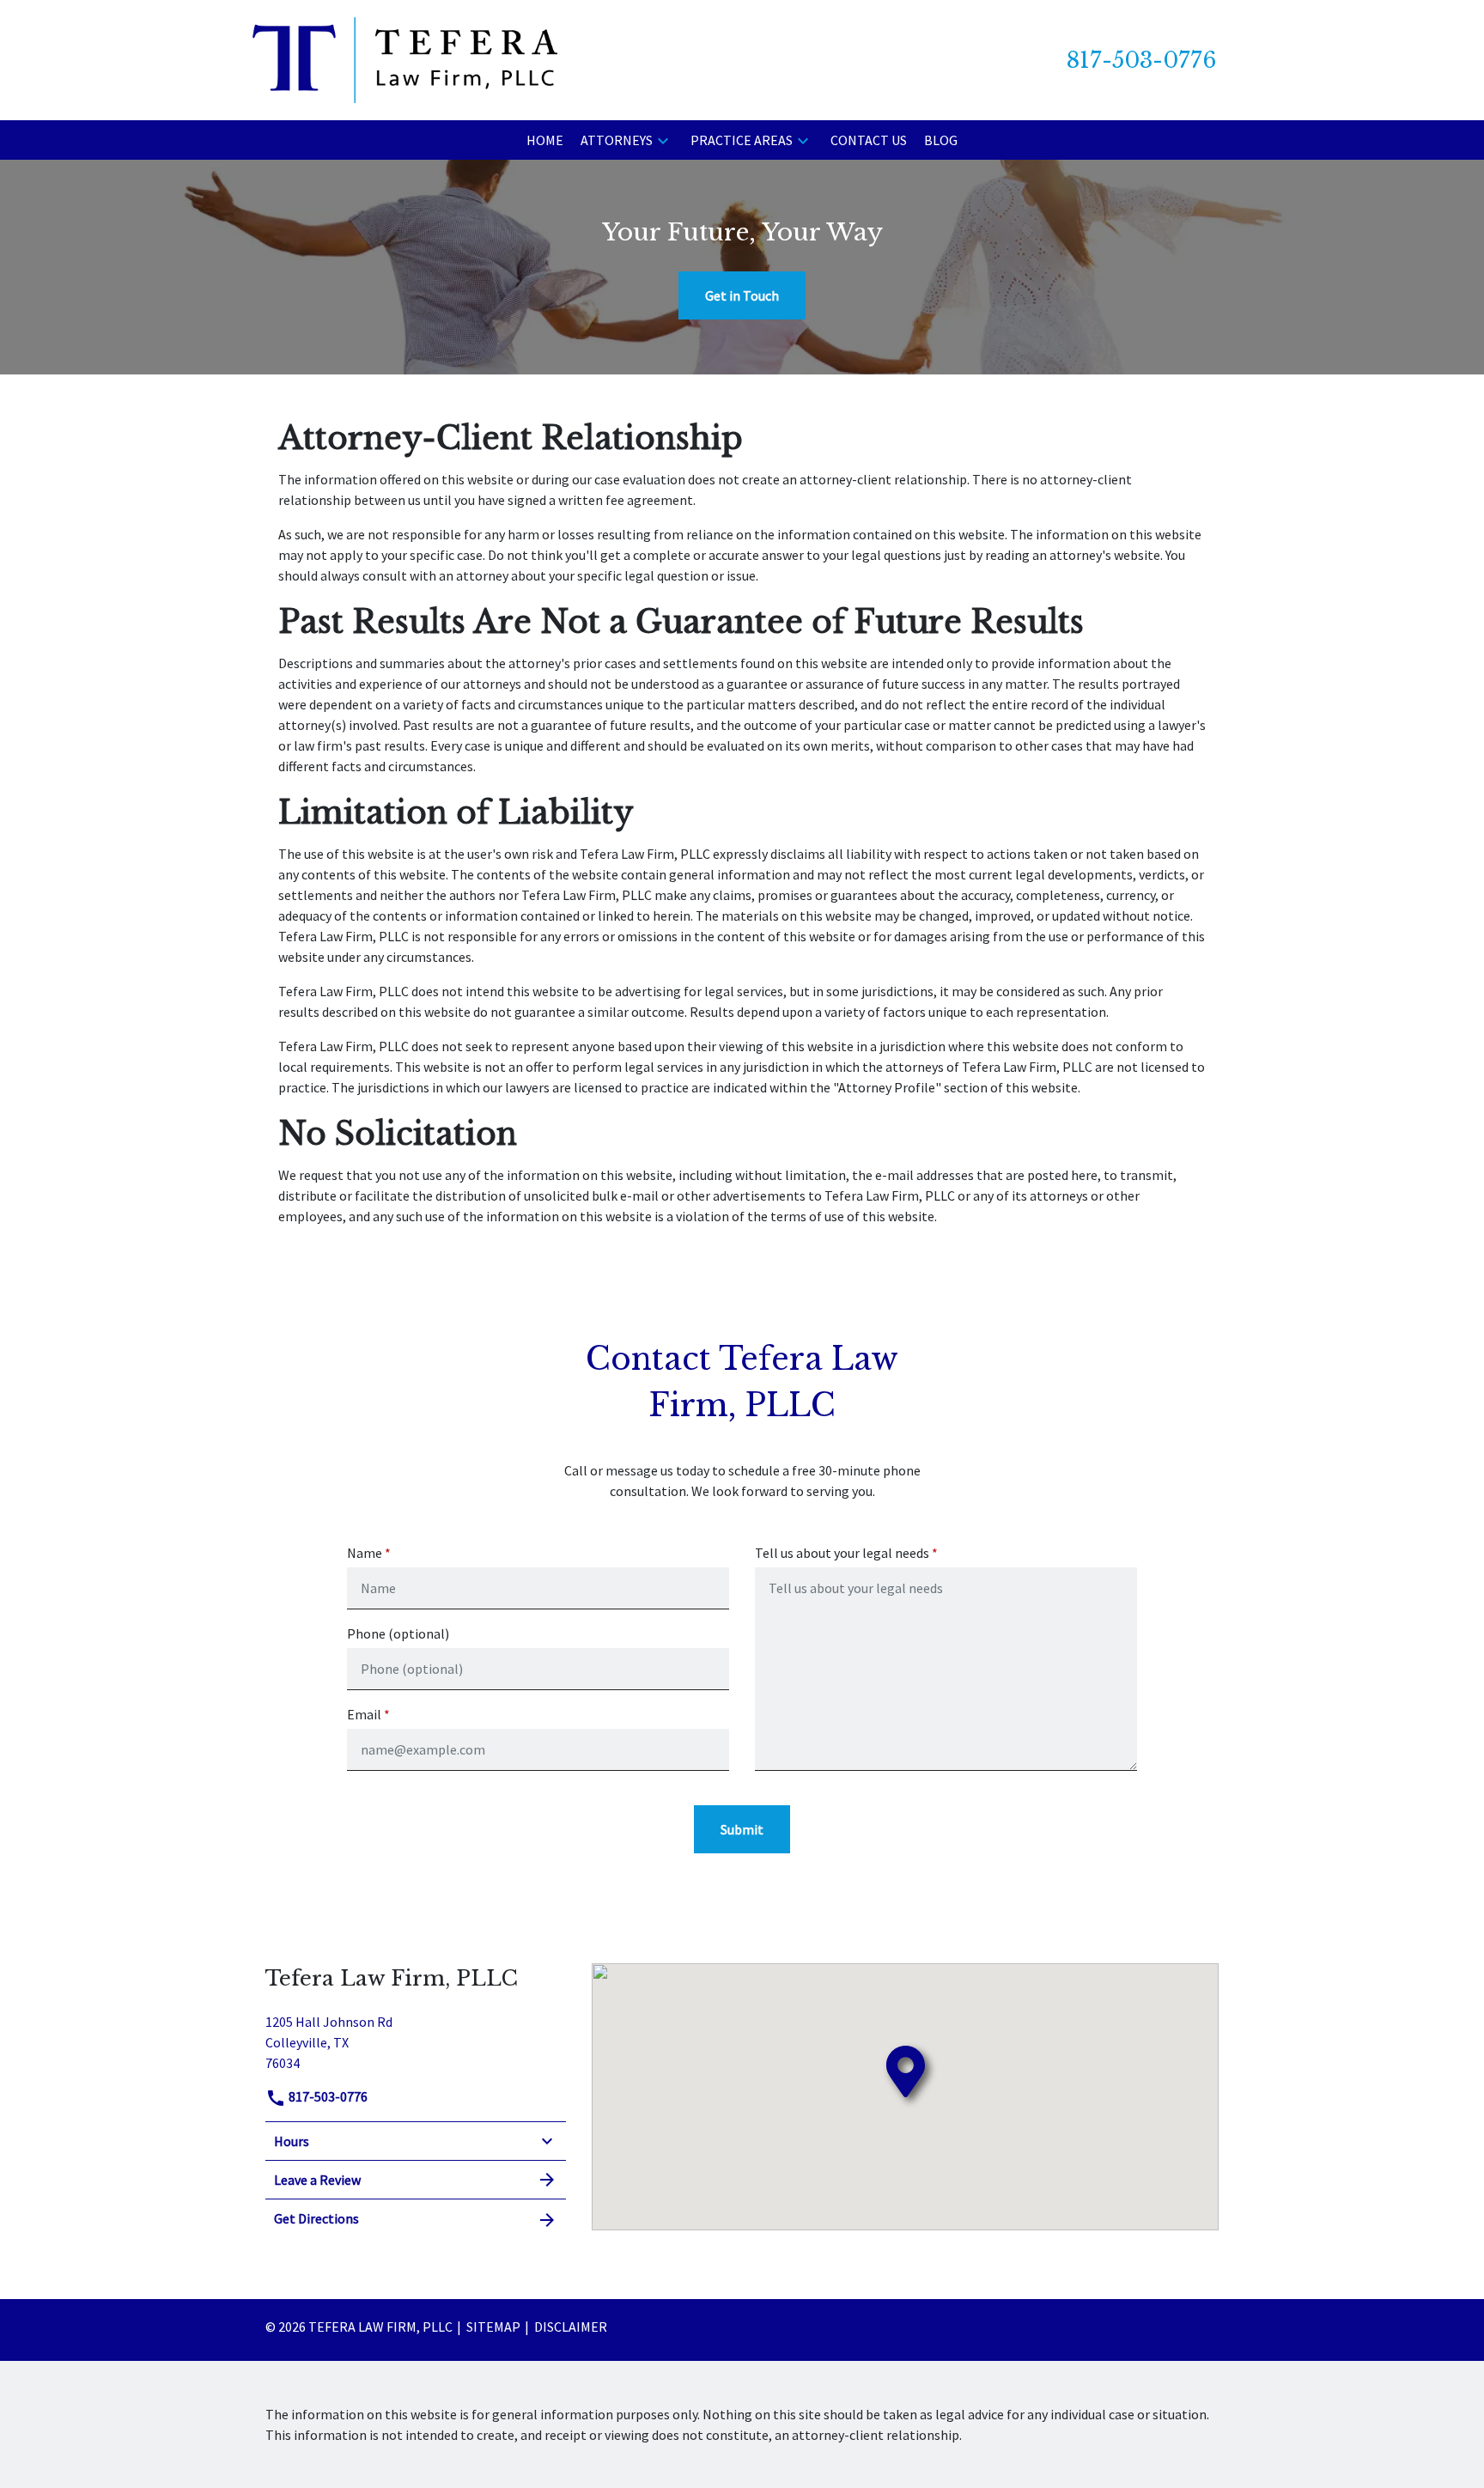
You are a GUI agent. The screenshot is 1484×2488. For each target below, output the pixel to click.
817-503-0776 (327, 2096)
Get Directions (316, 2218)
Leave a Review (317, 2180)
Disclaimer (571, 2327)
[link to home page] (405, 58)
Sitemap (493, 2327)
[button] (663, 140)
